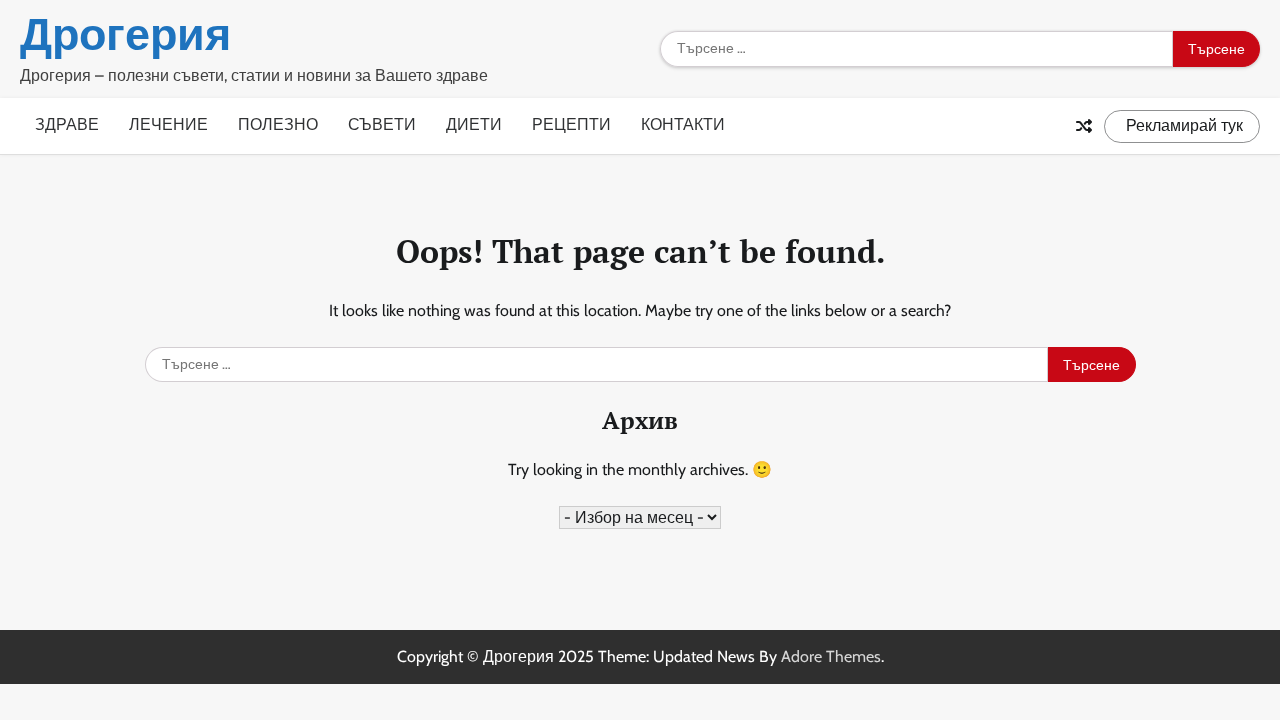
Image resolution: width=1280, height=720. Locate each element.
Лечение (168, 124)
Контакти (683, 124)
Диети (474, 124)
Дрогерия (125, 34)
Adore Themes (831, 656)
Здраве (67, 124)
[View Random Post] (1084, 126)
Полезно (278, 124)
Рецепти (571, 124)
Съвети (382, 124)
